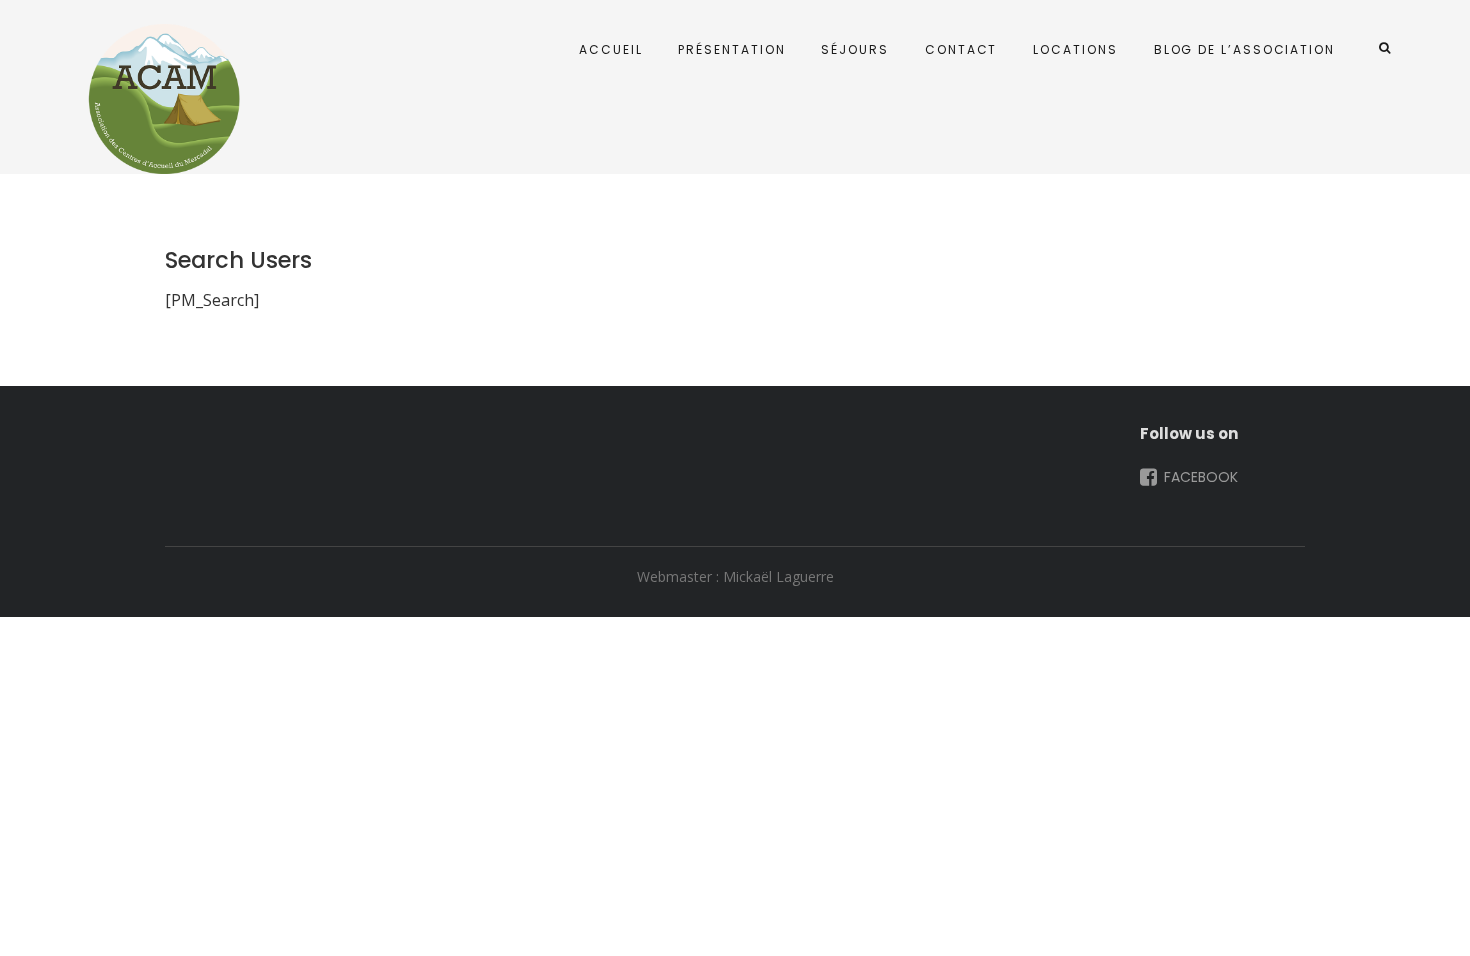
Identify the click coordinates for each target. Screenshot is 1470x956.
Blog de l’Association (1244, 49)
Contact (961, 49)
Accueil (610, 49)
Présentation (731, 49)
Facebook (1199, 477)
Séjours (854, 49)
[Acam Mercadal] (160, 99)
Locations (1075, 49)
